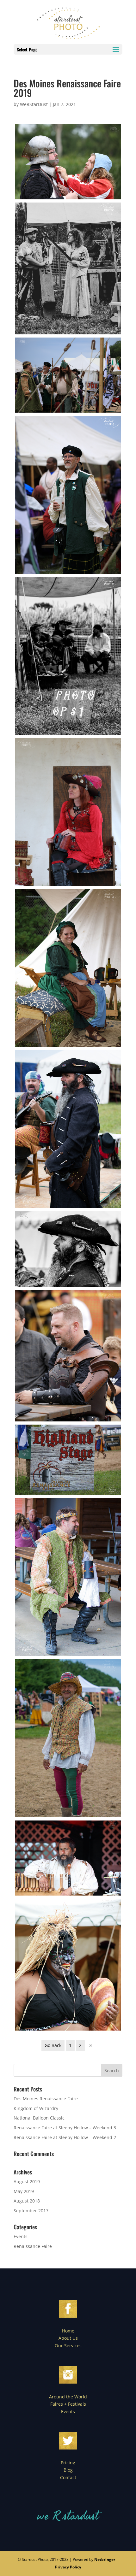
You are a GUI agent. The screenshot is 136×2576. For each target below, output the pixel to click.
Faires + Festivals (68, 2404)
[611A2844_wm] (68, 1965)
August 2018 (27, 2201)
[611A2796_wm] (68, 268)
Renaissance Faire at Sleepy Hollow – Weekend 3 (65, 2128)
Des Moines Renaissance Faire (46, 2099)
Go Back (53, 2045)
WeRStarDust (34, 104)
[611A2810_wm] (68, 812)
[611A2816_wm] (68, 968)
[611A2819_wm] (68, 1129)
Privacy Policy (68, 2567)
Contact (68, 2477)
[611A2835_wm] (68, 1738)
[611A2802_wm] (68, 495)
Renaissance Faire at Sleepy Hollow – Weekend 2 (65, 2137)
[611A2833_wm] (68, 1577)
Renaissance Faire (33, 2246)
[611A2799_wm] (68, 375)
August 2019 (27, 2182)
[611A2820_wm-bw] (68, 1249)
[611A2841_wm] (68, 1858)
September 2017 (31, 2211)
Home (68, 2331)
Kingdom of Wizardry (36, 2108)
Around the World (68, 2397)
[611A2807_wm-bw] (68, 656)
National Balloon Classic (39, 2118)
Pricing (68, 2463)
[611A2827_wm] (68, 1460)
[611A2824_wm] (68, 1356)
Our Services (68, 2346)
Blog (68, 2470)
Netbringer (105, 2559)
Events (21, 2236)
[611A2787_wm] (68, 162)
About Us (68, 2338)
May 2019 (24, 2191)
